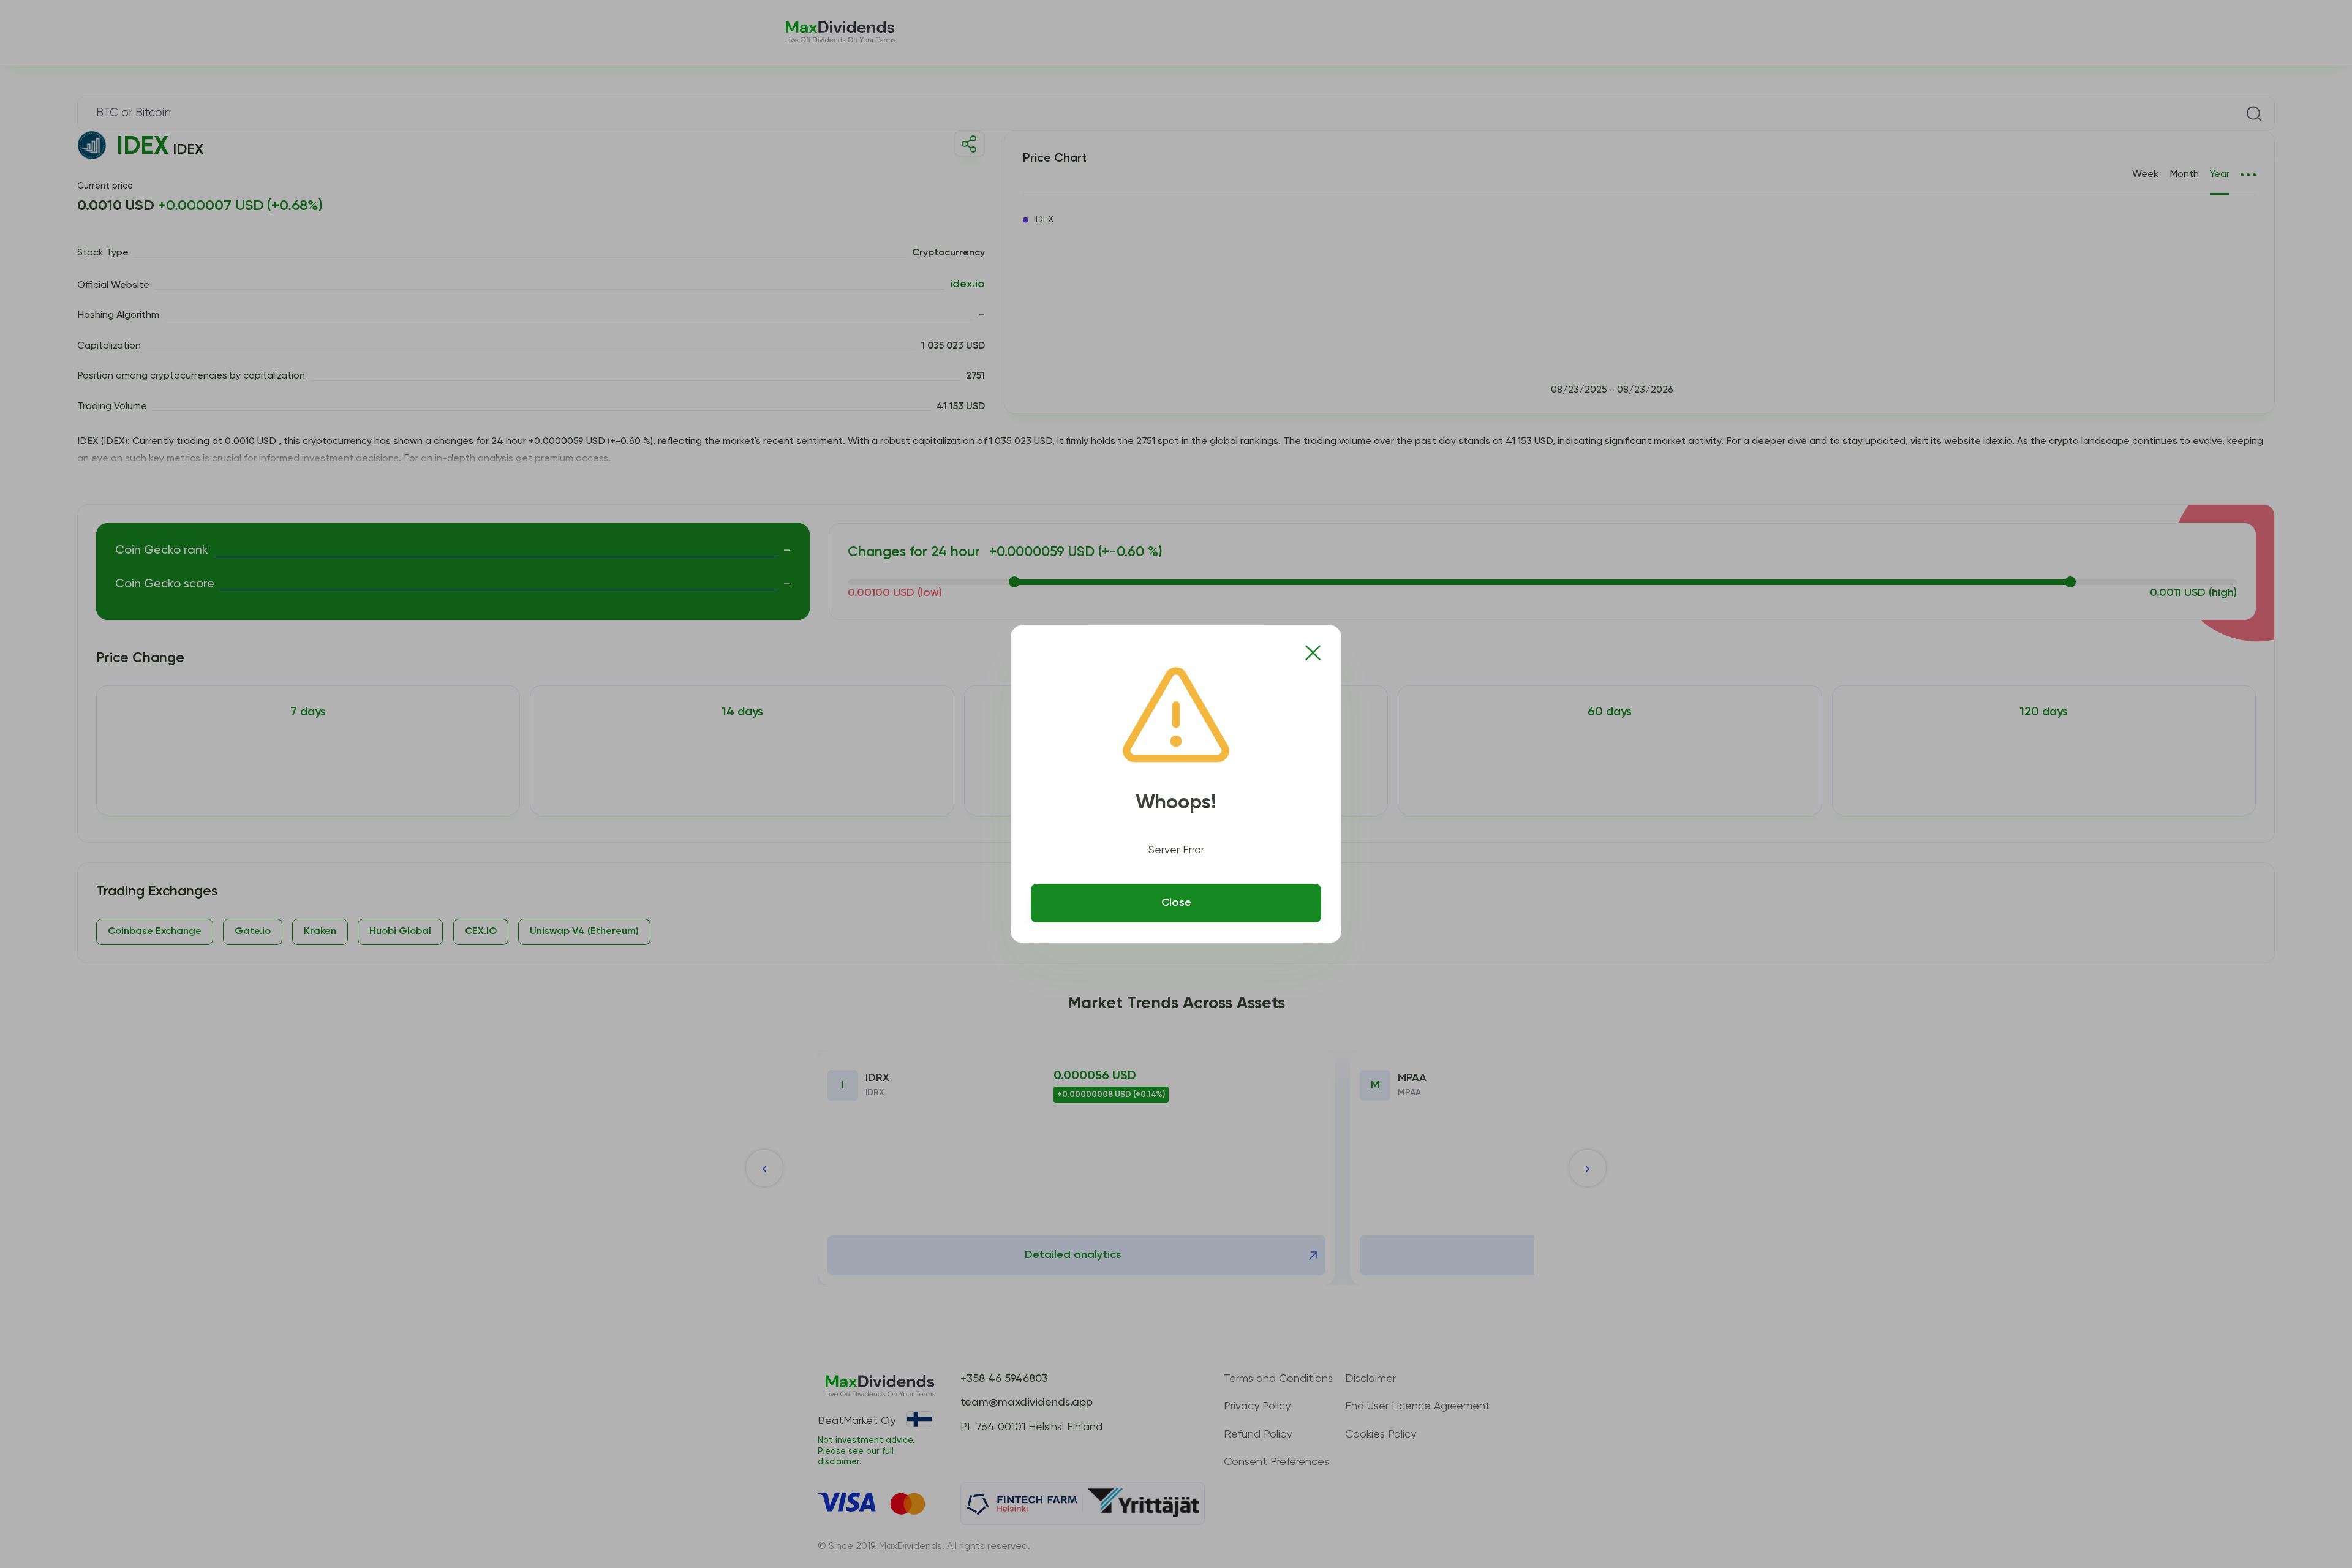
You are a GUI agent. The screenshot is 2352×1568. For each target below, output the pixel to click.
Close (1176, 903)
